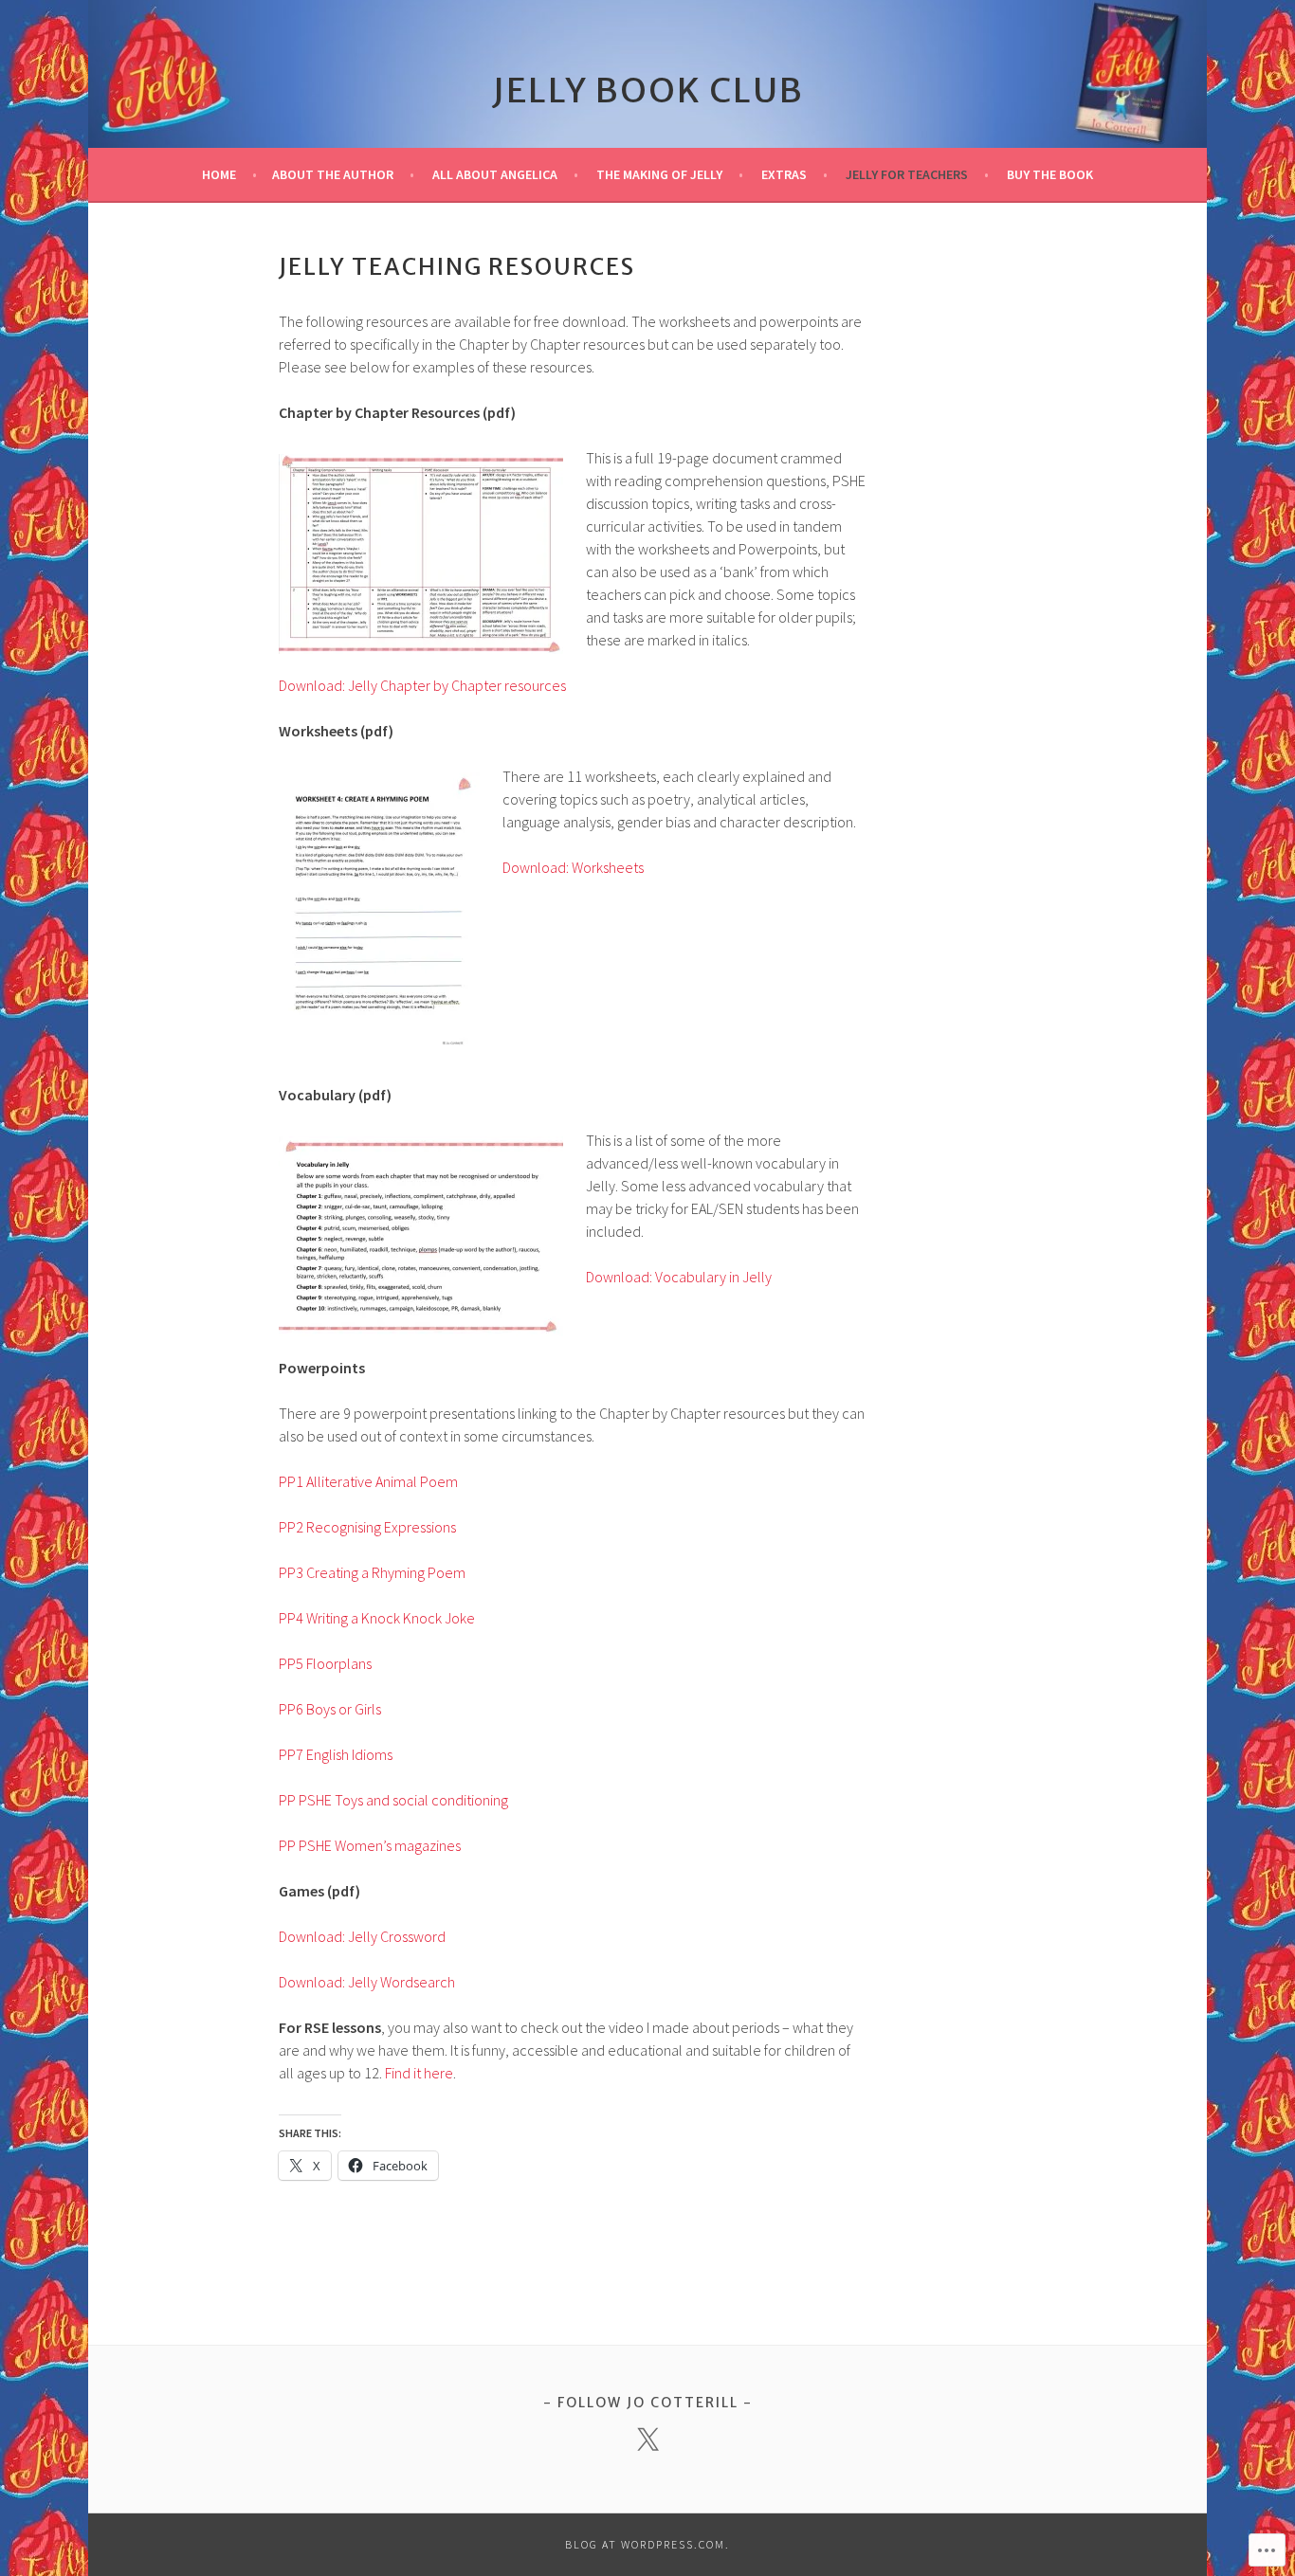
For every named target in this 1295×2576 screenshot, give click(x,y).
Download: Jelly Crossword (362, 1936)
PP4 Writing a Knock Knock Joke (377, 1618)
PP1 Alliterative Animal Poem (368, 1481)
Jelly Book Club (648, 91)
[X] (647, 2440)
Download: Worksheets (573, 867)
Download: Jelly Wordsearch (367, 1982)
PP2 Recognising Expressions (367, 1527)
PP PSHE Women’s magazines (370, 1845)
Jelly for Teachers (907, 174)
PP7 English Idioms (336, 1754)
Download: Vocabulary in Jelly (679, 1277)
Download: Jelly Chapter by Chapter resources (422, 685)
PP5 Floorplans (325, 1663)
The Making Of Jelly (659, 174)
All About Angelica (495, 174)
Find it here (419, 2073)
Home (219, 174)
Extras (784, 174)
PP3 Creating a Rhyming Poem (372, 1572)
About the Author (333, 174)
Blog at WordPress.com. (647, 2544)
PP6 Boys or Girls (330, 1709)
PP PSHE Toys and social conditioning (393, 1800)
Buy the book (1050, 174)
